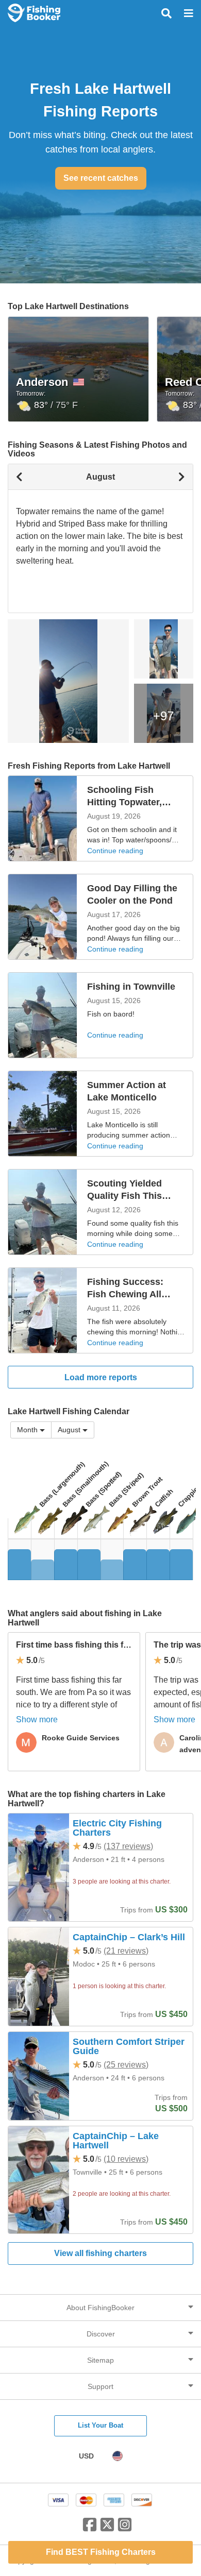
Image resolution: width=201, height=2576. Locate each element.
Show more (37, 1719)
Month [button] (27, 1430)
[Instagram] (125, 2529)
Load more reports (101, 1377)
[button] (73, 1430)
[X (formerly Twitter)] (107, 2529)
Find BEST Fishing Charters (101, 2552)
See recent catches (101, 178)
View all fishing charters (100, 2253)
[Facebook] (90, 2529)
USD (86, 2456)
